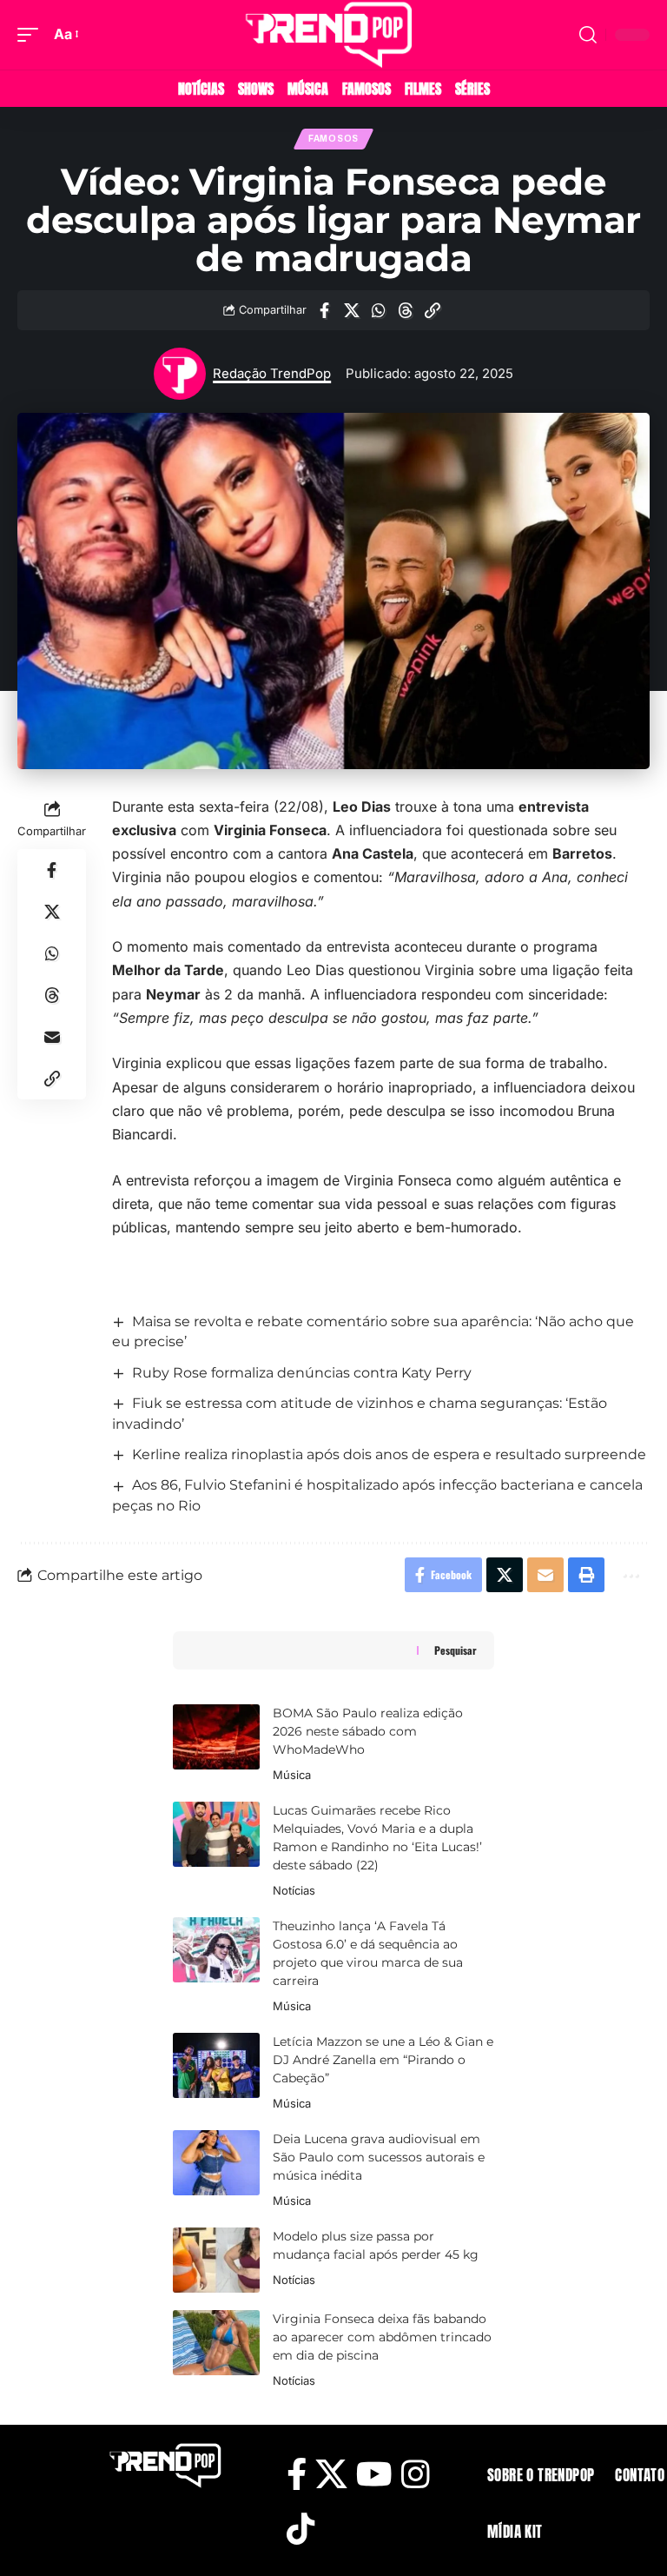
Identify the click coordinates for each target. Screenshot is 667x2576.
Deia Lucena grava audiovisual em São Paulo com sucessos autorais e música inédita (379, 2157)
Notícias (294, 1890)
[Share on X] (352, 310)
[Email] (52, 1037)
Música (292, 1775)
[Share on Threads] (406, 310)
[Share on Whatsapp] (379, 310)
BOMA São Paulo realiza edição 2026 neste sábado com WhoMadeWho (368, 1731)
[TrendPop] (333, 35)
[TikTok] (300, 2530)
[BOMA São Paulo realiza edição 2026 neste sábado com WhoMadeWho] (216, 1737)
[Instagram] (415, 2475)
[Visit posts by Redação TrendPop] (180, 374)
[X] (331, 2475)
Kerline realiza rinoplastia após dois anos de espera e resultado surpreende (389, 1454)
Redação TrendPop (272, 374)
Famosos (333, 139)
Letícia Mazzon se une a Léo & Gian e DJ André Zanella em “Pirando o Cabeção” (383, 2060)
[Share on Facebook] (325, 310)
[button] (433, 310)
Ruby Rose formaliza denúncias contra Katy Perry (302, 1373)
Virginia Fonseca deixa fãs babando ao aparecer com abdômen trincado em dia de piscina (382, 2337)
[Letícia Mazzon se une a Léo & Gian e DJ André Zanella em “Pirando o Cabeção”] (216, 2065)
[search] (588, 35)
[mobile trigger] (32, 34)
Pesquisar (456, 1650)
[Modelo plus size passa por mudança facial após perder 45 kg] (216, 2260)
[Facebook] (297, 2475)
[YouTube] (374, 2475)
